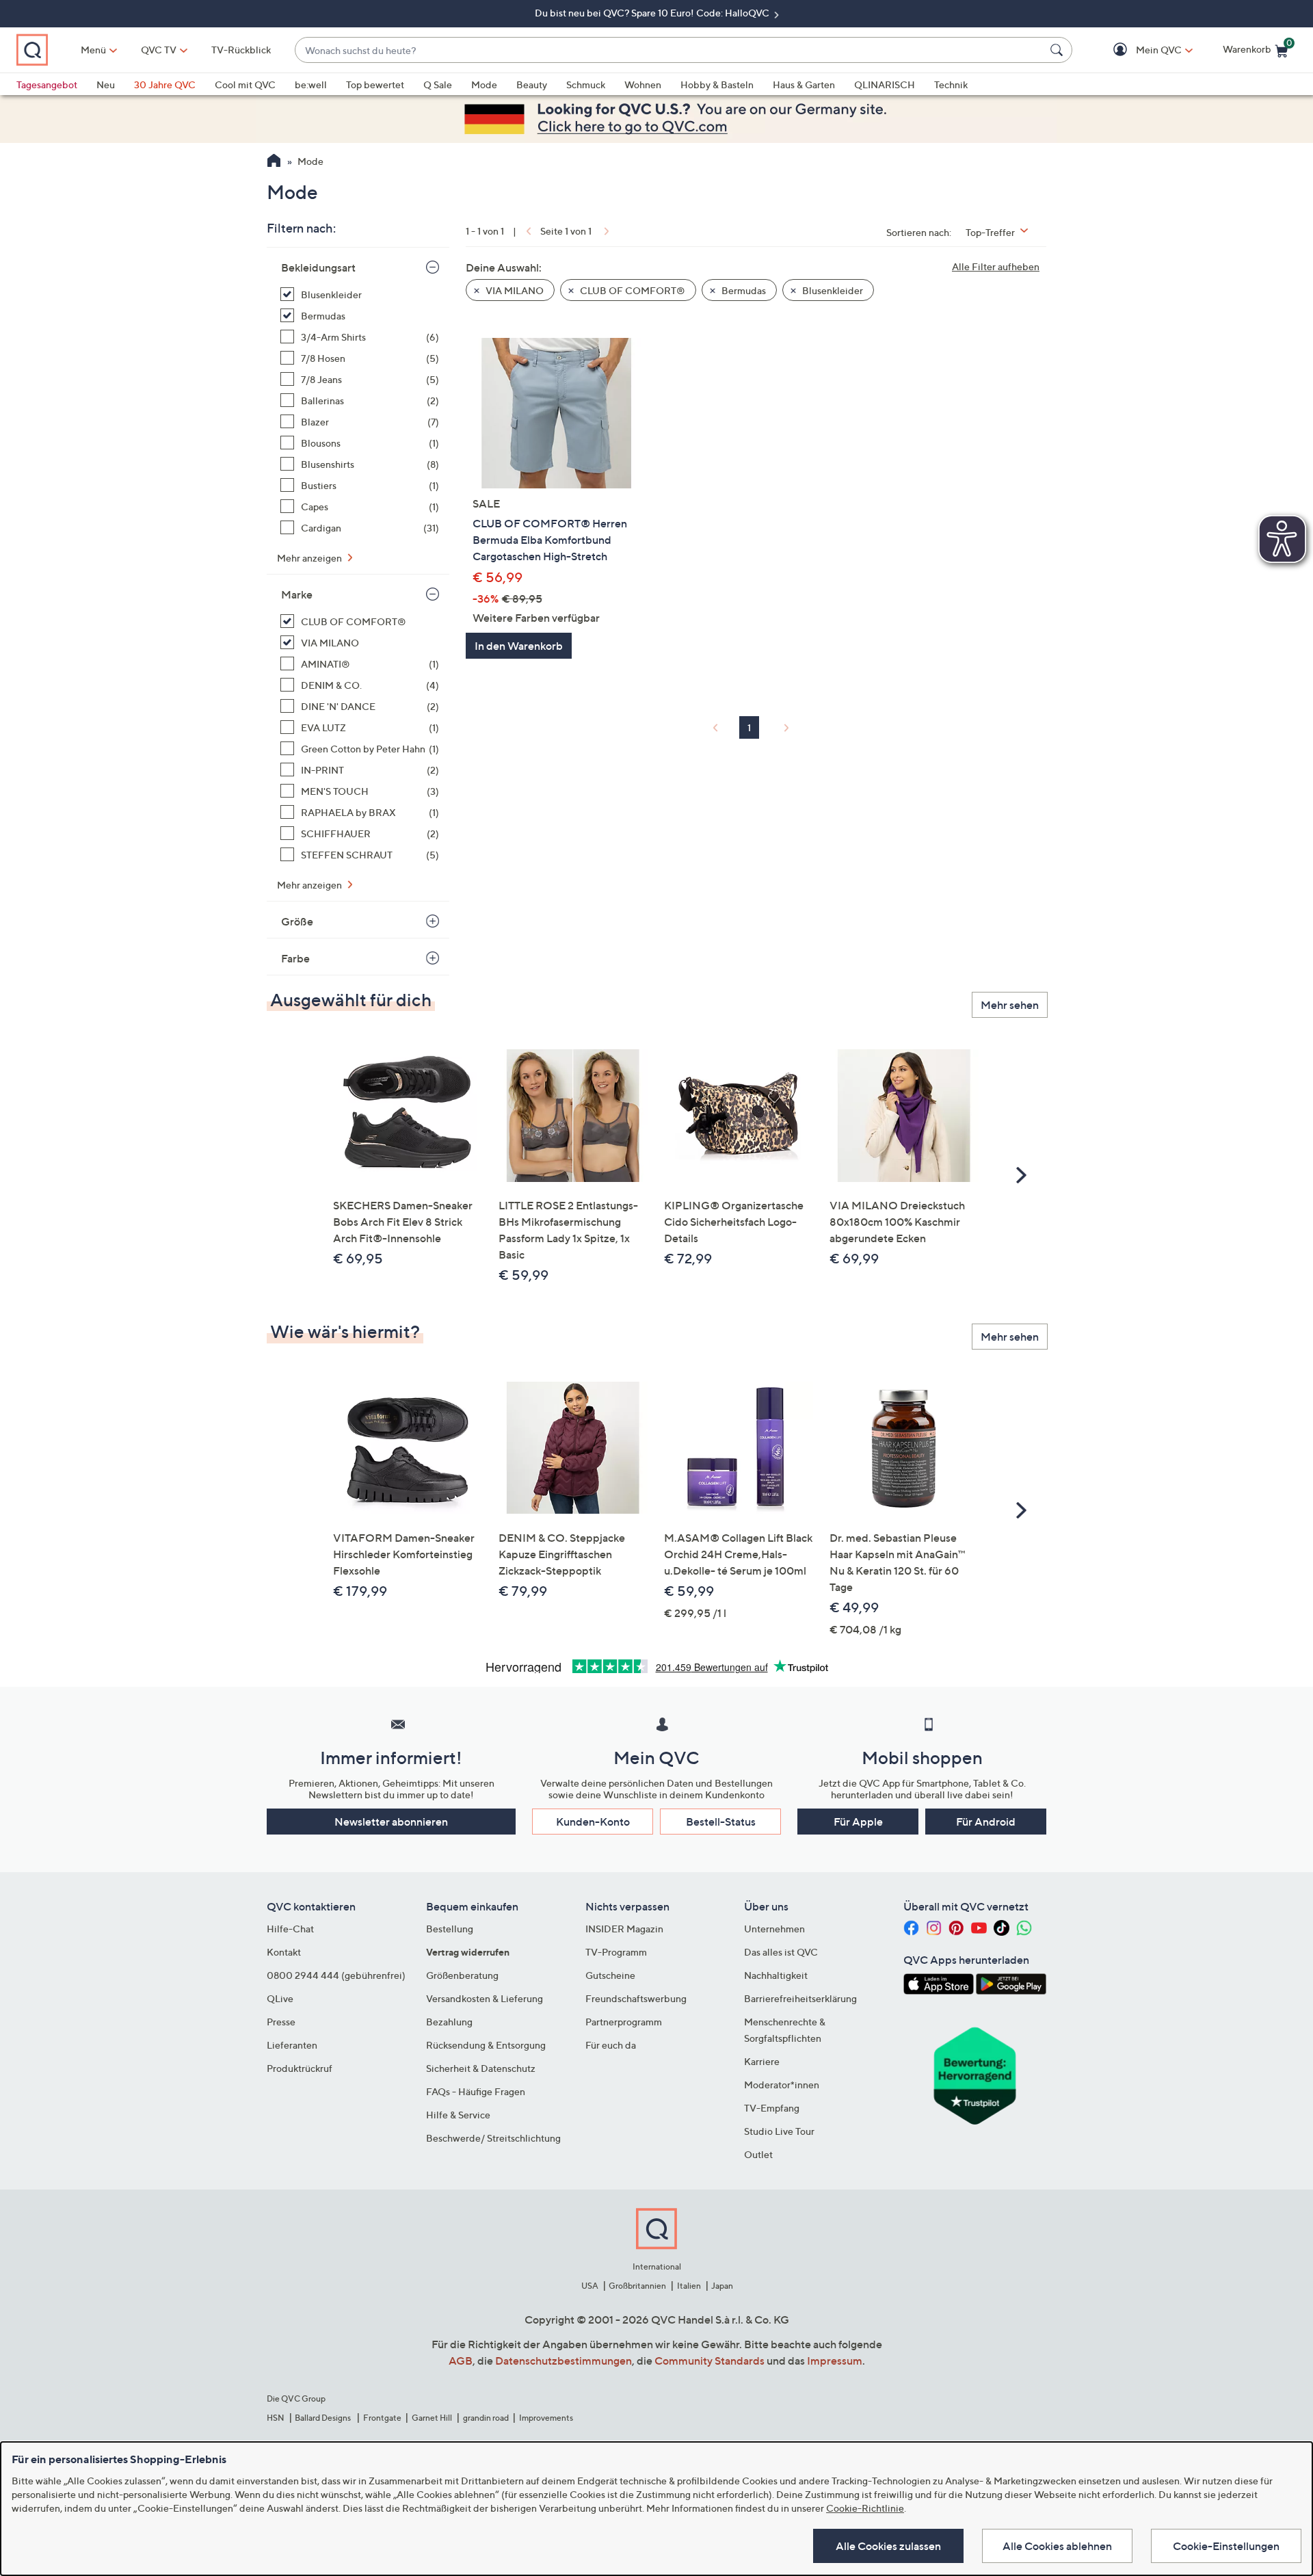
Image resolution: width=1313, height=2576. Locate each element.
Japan (722, 2286)
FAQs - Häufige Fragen (476, 2091)
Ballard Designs (323, 2418)
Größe (297, 921)
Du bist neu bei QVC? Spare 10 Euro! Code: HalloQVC (653, 13)
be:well (311, 84)
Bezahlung (449, 2022)
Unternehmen (774, 1929)
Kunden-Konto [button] (593, 1822)
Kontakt (284, 1952)
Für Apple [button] (858, 1822)
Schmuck (586, 84)
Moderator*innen (782, 2085)
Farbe (295, 958)
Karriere (762, 2061)
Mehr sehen (1010, 1005)
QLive (280, 1998)
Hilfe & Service (458, 2115)
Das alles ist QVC (781, 1952)
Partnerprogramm (624, 2022)
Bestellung (450, 1929)
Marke (297, 594)
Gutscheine (610, 1975)
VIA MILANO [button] (514, 290)
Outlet (758, 2154)
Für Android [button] (986, 1822)
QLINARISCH (885, 84)
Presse (281, 2022)
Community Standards (709, 2361)
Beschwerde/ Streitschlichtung (493, 2138)
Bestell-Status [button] (721, 1822)
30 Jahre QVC (165, 84)
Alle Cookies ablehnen (1057, 2546)
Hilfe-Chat (290, 1929)
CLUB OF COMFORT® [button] (632, 290)
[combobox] (670, 50)
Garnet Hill (432, 2418)
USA (590, 2286)
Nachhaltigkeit (776, 1975)
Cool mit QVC (245, 84)
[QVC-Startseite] (274, 162)
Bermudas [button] (743, 290)
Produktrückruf (300, 2068)
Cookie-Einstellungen (1226, 2546)
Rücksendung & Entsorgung (486, 2045)
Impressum (835, 2361)
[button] (1139, 50)
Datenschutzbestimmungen (563, 2361)
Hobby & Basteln (717, 84)
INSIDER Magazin (624, 1929)
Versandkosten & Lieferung (485, 1998)
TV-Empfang (772, 2108)
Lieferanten (292, 2045)
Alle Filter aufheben (996, 266)
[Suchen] (1059, 50)
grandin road (486, 2418)
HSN (276, 2418)
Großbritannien (637, 2286)
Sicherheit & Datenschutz (481, 2068)
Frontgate (382, 2418)
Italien (689, 2286)
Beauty (532, 84)
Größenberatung (462, 1975)
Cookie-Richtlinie (865, 2508)
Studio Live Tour (779, 2131)
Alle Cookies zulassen (888, 2546)
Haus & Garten (804, 84)
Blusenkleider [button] (832, 290)
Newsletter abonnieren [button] (391, 1822)
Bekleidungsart (318, 267)
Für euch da (611, 2045)
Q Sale (438, 84)
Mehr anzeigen (310, 558)
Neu (106, 84)
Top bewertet (375, 84)
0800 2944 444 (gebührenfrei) (336, 1975)
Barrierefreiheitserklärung (800, 1998)
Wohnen (643, 84)
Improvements (546, 2418)
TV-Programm (616, 1952)
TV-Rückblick (241, 50)
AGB (461, 2361)
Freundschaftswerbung (636, 1998)
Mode (484, 84)
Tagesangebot (47, 84)
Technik (951, 84)
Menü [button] (93, 50)
